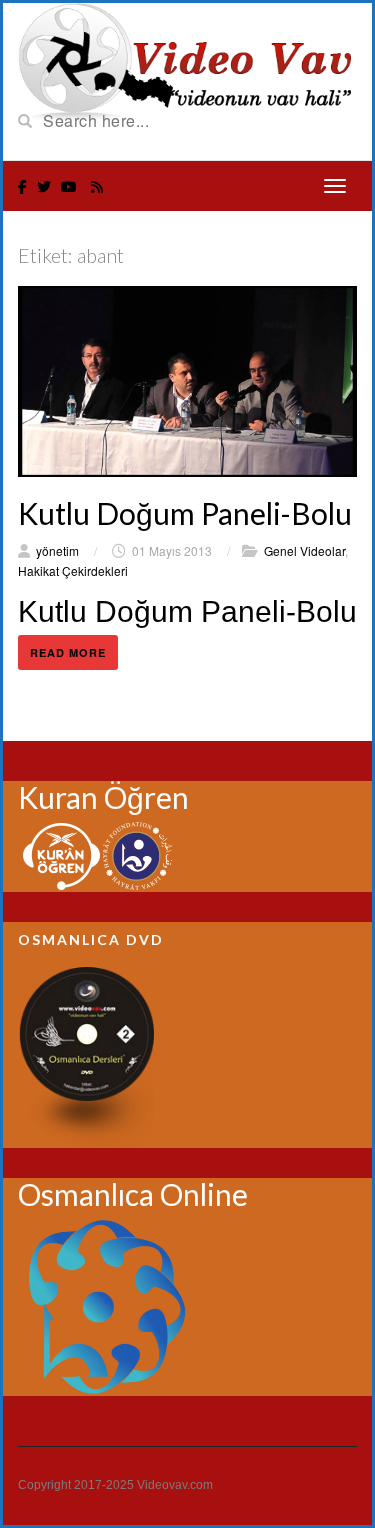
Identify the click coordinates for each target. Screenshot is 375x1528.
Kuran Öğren (103, 797)
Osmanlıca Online (133, 1194)
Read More (68, 652)
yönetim (57, 550)
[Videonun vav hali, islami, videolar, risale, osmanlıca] (187, 60)
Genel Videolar (304, 550)
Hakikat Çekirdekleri (73, 570)
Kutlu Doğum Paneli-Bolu (185, 513)
